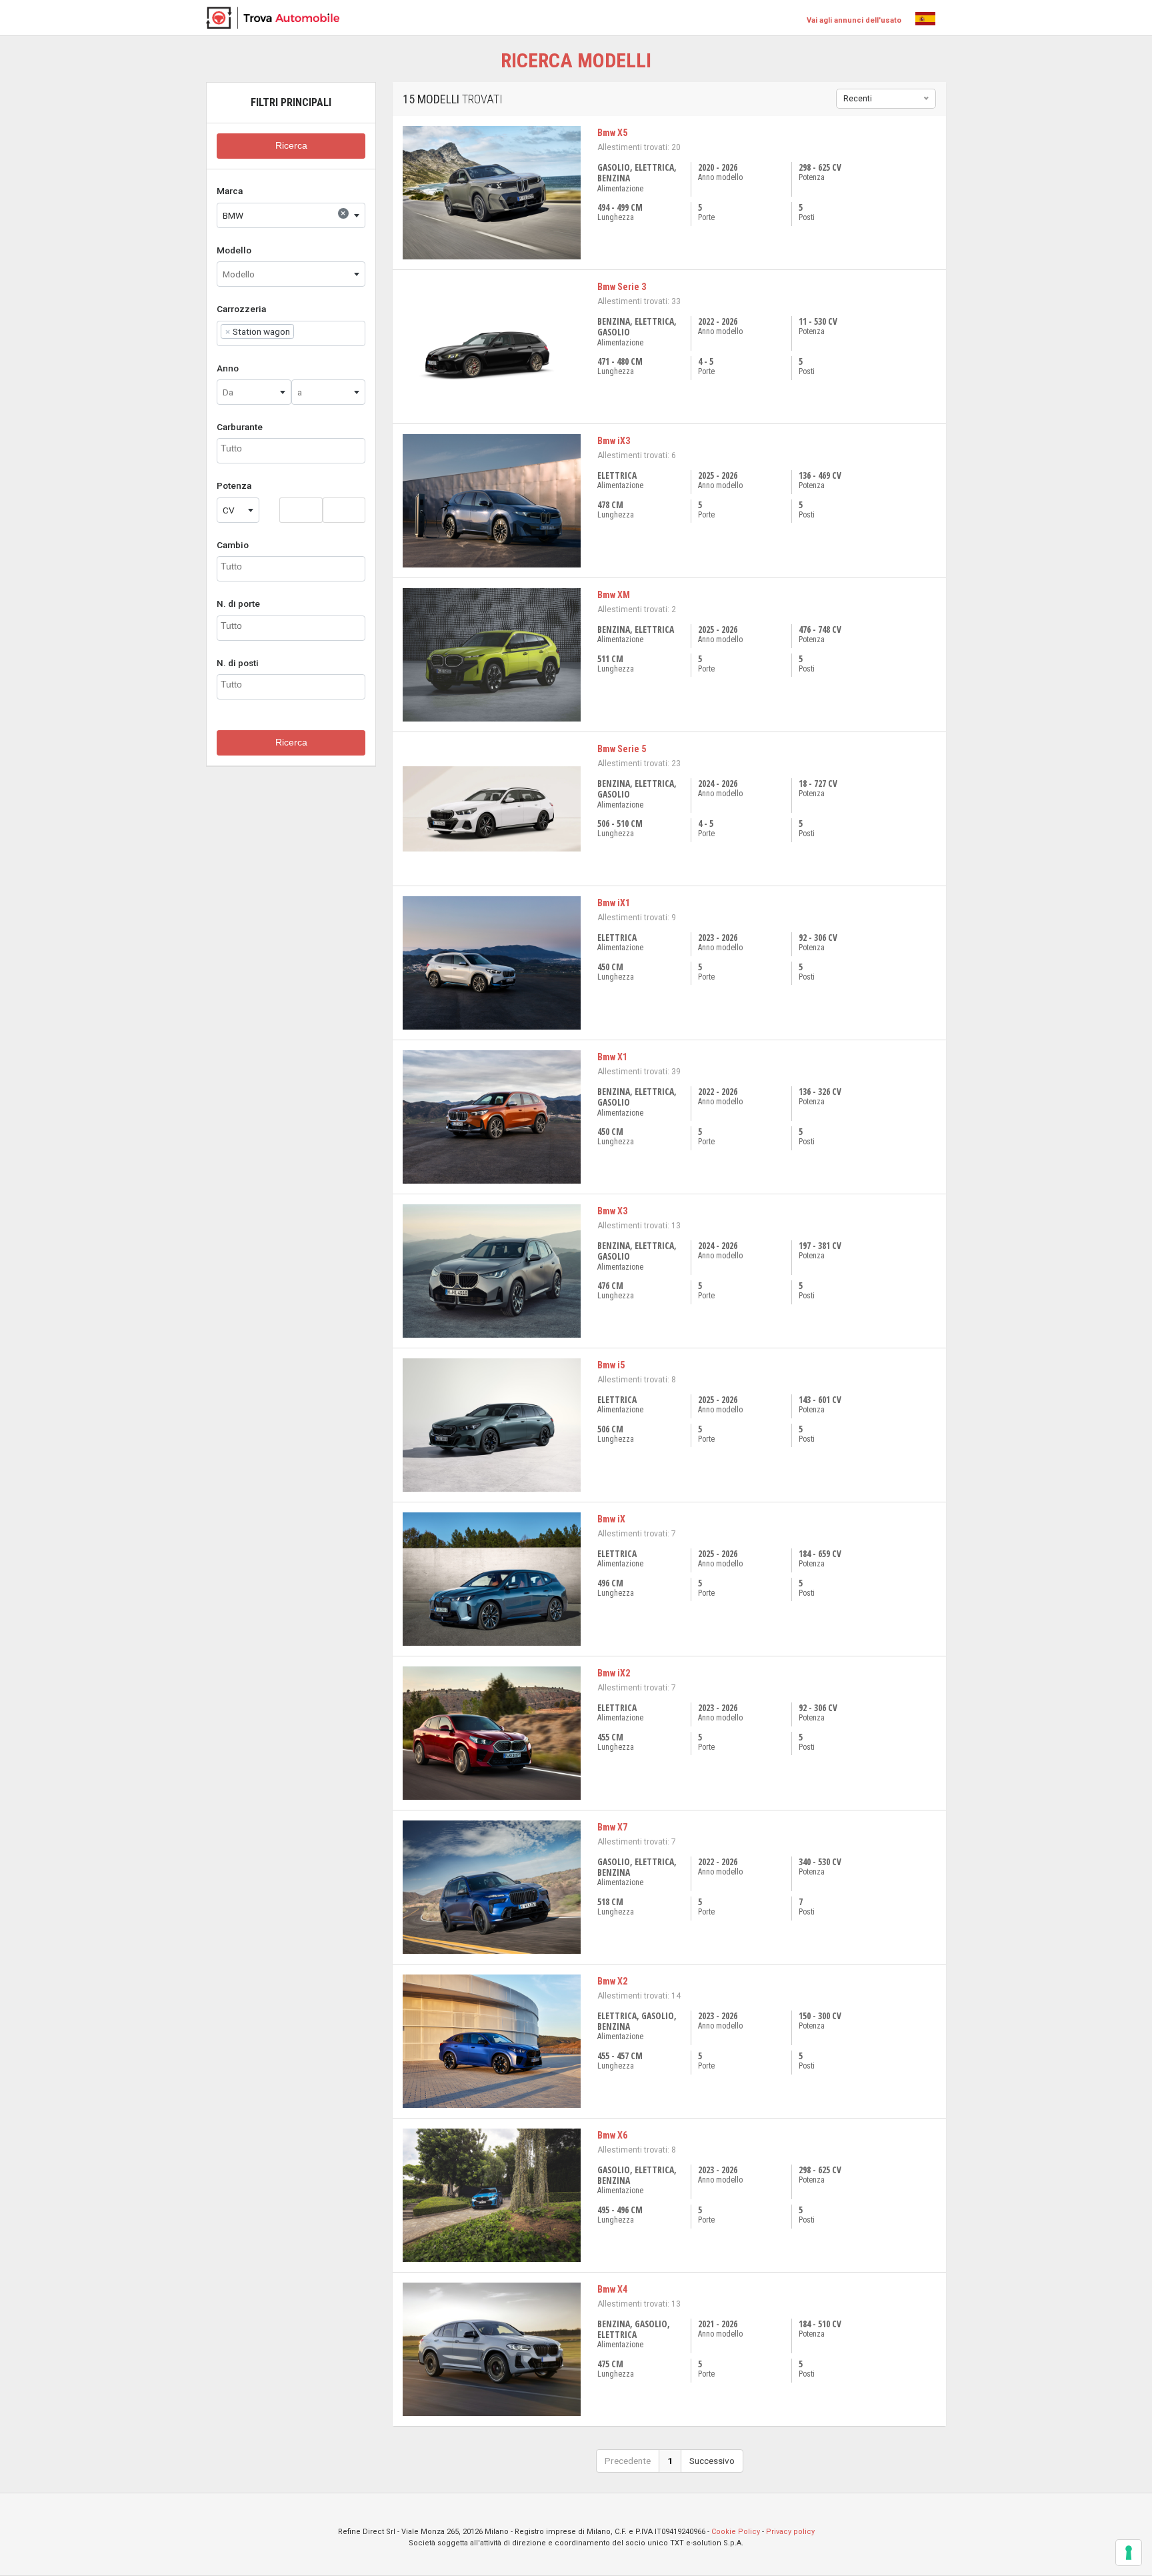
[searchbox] (301, 331)
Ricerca (291, 146)
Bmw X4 (612, 2289)
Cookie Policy (736, 2532)
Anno (228, 368)
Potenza (234, 485)
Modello (234, 250)
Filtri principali (291, 102)
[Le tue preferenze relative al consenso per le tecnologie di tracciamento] (1129, 2553)
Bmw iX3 (614, 441)
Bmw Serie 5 (622, 749)
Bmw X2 (612, 1981)
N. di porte (238, 603)
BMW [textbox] (284, 214)
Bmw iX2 (614, 1673)
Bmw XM (614, 595)
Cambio (233, 545)
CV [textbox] (229, 510)
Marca (230, 191)
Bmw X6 (612, 2135)
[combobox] (291, 215)
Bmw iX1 (614, 903)
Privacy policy (790, 2532)
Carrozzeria (241, 309)
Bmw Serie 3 (622, 287)
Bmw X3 (612, 1211)
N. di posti (238, 663)
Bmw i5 (611, 1365)
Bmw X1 (612, 1057)
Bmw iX (611, 1519)
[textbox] (291, 274)
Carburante (240, 427)
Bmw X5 (612, 133)
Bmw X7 (612, 1827)
